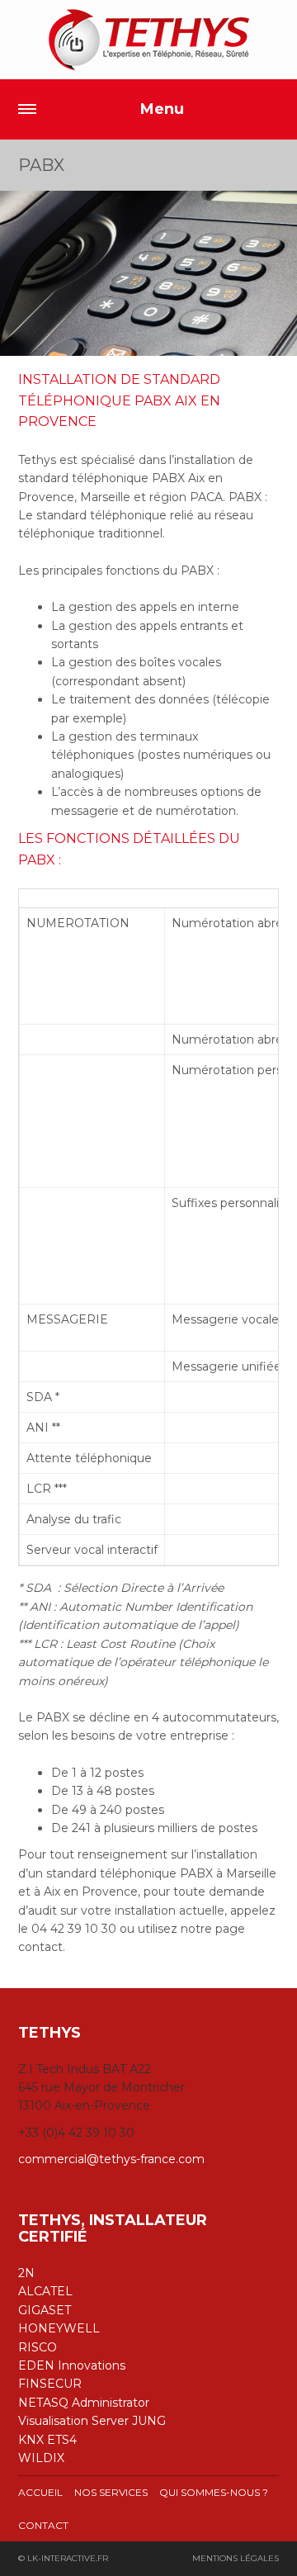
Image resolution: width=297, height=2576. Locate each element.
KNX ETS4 (47, 2440)
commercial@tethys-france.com (111, 2159)
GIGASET (45, 2310)
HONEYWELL (59, 2328)
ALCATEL (45, 2291)
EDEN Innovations (72, 2365)
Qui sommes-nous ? (214, 2492)
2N (26, 2273)
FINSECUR (50, 2384)
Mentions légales (236, 2558)
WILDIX (41, 2458)
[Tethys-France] (148, 40)
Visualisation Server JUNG (92, 2421)
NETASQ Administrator (84, 2403)
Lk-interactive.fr (68, 2558)
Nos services (111, 2492)
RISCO (38, 2347)
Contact (43, 2525)
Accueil (40, 2492)
